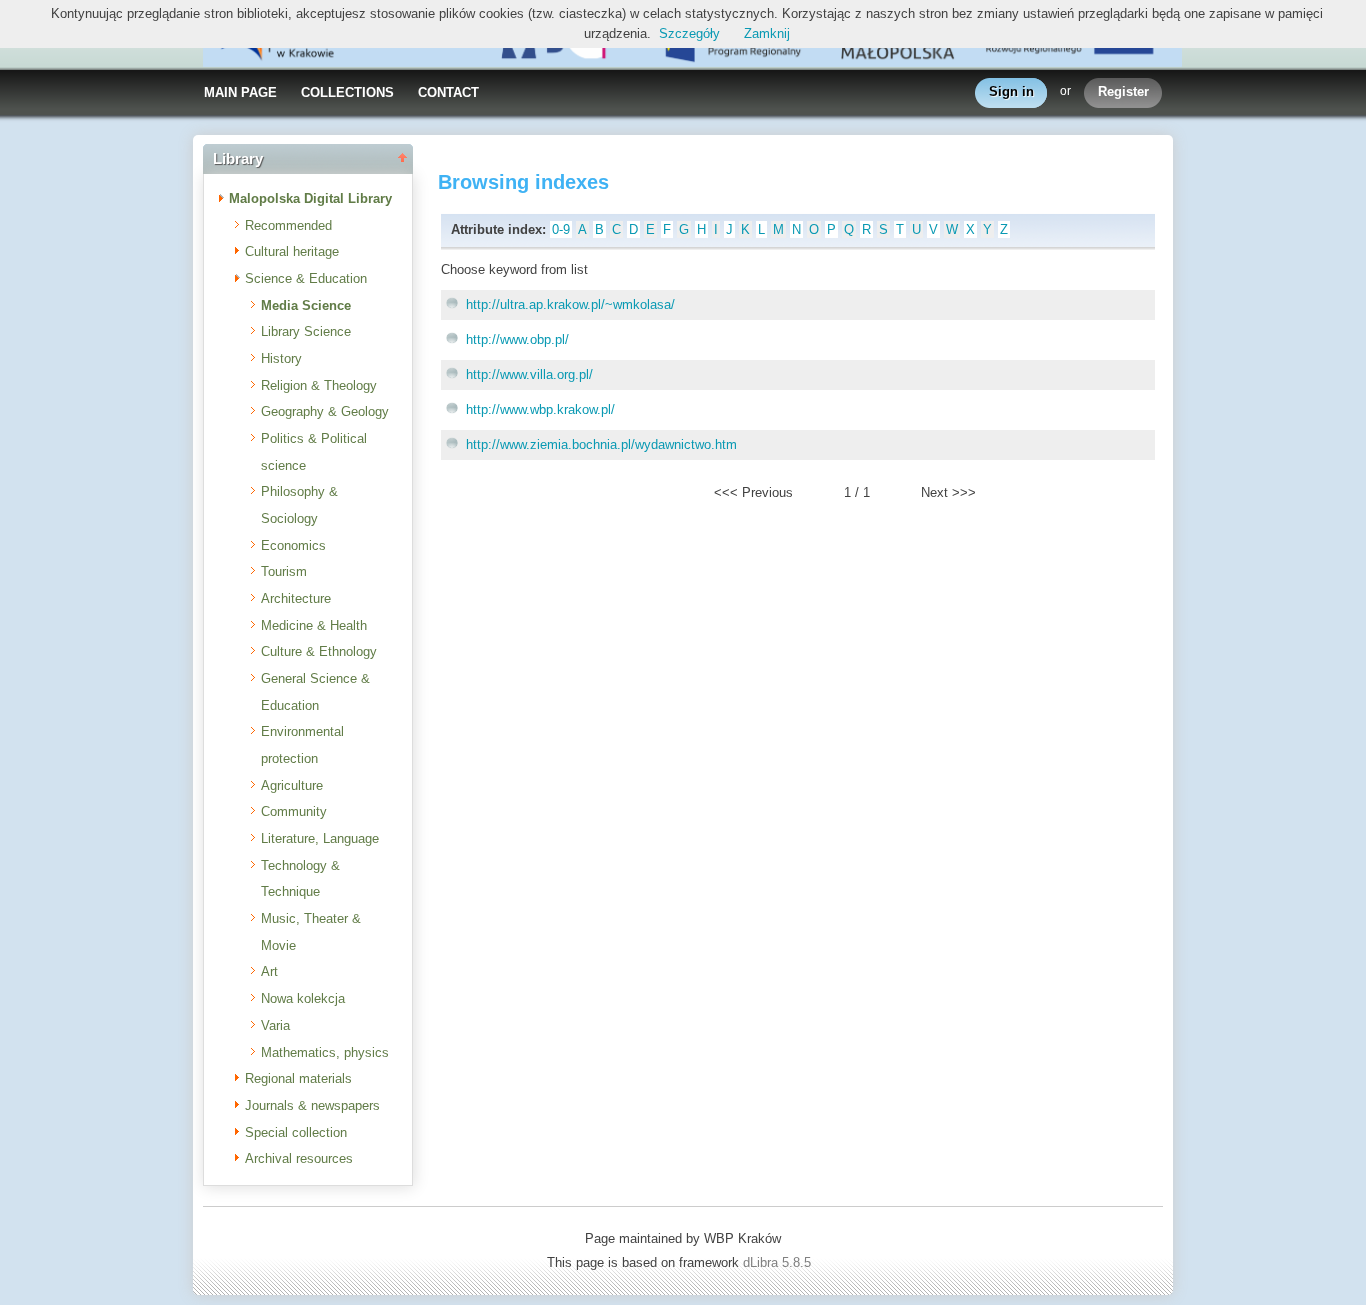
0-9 (561, 229)
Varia (275, 1025)
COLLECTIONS (347, 92)
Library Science (306, 331)
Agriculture (292, 785)
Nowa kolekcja (303, 998)
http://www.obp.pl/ (517, 339)
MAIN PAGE (240, 92)
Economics (293, 545)
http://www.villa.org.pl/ (529, 374)
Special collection (296, 1132)
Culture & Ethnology (319, 651)
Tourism (284, 571)
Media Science (306, 305)
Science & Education (306, 278)
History (281, 358)
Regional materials (298, 1078)
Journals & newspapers (312, 1105)
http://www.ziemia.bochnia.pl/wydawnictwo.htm (601, 444)
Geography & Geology (325, 411)
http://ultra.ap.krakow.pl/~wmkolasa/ (570, 304)
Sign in (1011, 91)
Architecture (296, 598)
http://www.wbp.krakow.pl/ (540, 409)
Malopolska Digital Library (310, 198)
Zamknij (767, 33)
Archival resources (299, 1158)
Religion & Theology (319, 385)
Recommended (288, 225)
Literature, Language (320, 838)
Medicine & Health (314, 625)
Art (269, 971)
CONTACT (448, 92)
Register (1123, 91)
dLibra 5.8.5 (779, 1262)
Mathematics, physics (325, 1052)
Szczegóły (689, 33)
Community (294, 811)
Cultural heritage (292, 251)
